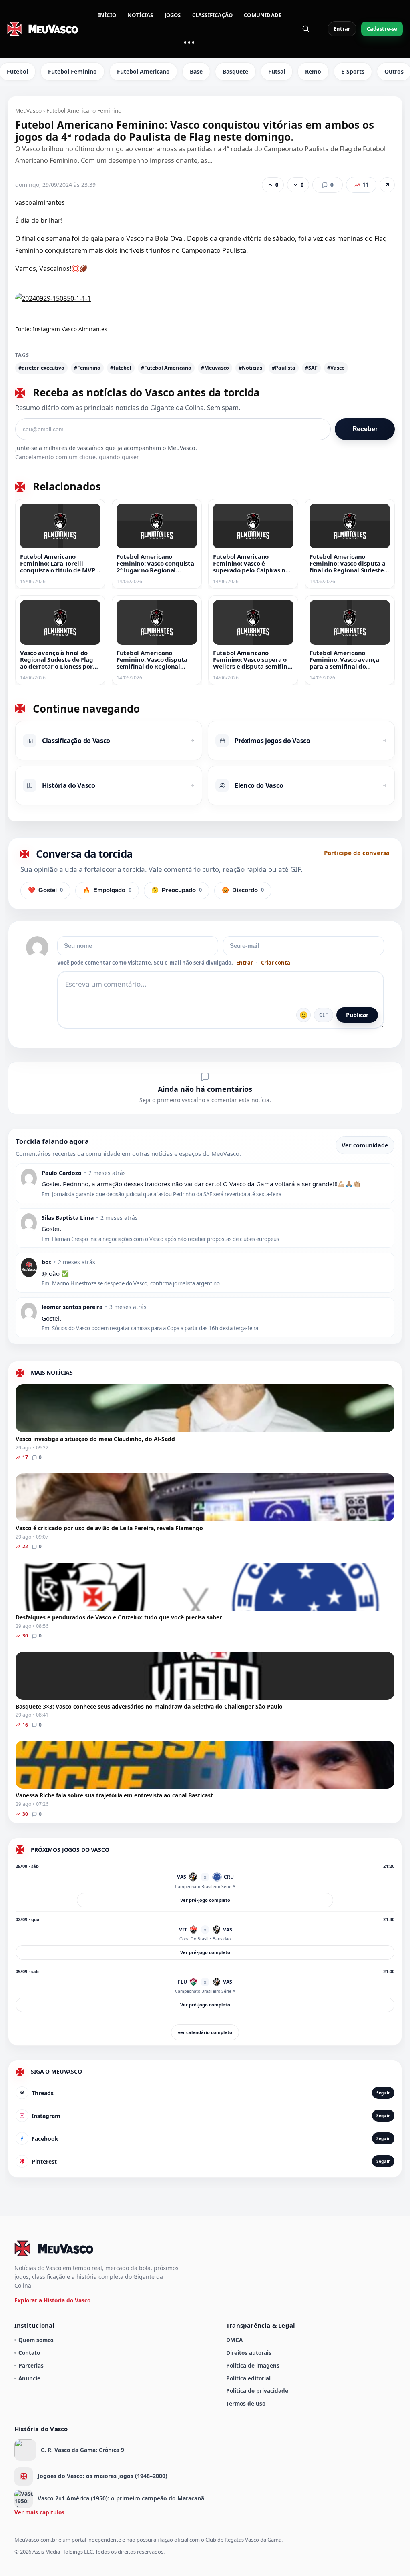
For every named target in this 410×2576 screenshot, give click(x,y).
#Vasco (336, 368)
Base (196, 71)
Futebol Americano (143, 71)
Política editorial (248, 2378)
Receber (365, 429)
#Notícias (250, 368)
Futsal (277, 71)
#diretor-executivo (41, 368)
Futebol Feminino (72, 71)
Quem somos (36, 2340)
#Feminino (87, 368)
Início (107, 15)
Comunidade (263, 15)
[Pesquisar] (306, 29)
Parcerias (31, 2365)
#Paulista (284, 368)
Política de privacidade (257, 2391)
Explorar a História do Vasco (52, 2300)
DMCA (234, 2340)
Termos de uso (246, 2403)
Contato (29, 2353)
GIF (324, 1015)
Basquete (235, 71)
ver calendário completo (205, 2032)
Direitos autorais (249, 2353)
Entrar (342, 29)
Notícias (140, 15)
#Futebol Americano (166, 368)
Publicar (357, 1015)
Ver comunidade (365, 1145)
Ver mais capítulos (39, 2512)
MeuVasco (28, 111)
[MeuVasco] (43, 29)
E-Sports (353, 71)
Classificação (213, 15)
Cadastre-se (382, 29)
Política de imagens (253, 2365)
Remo (313, 71)
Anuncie (29, 2378)
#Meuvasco (215, 368)
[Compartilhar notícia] (387, 185)
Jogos (173, 15)
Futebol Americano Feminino (84, 111)
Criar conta (276, 963)
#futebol (121, 368)
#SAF (311, 368)
